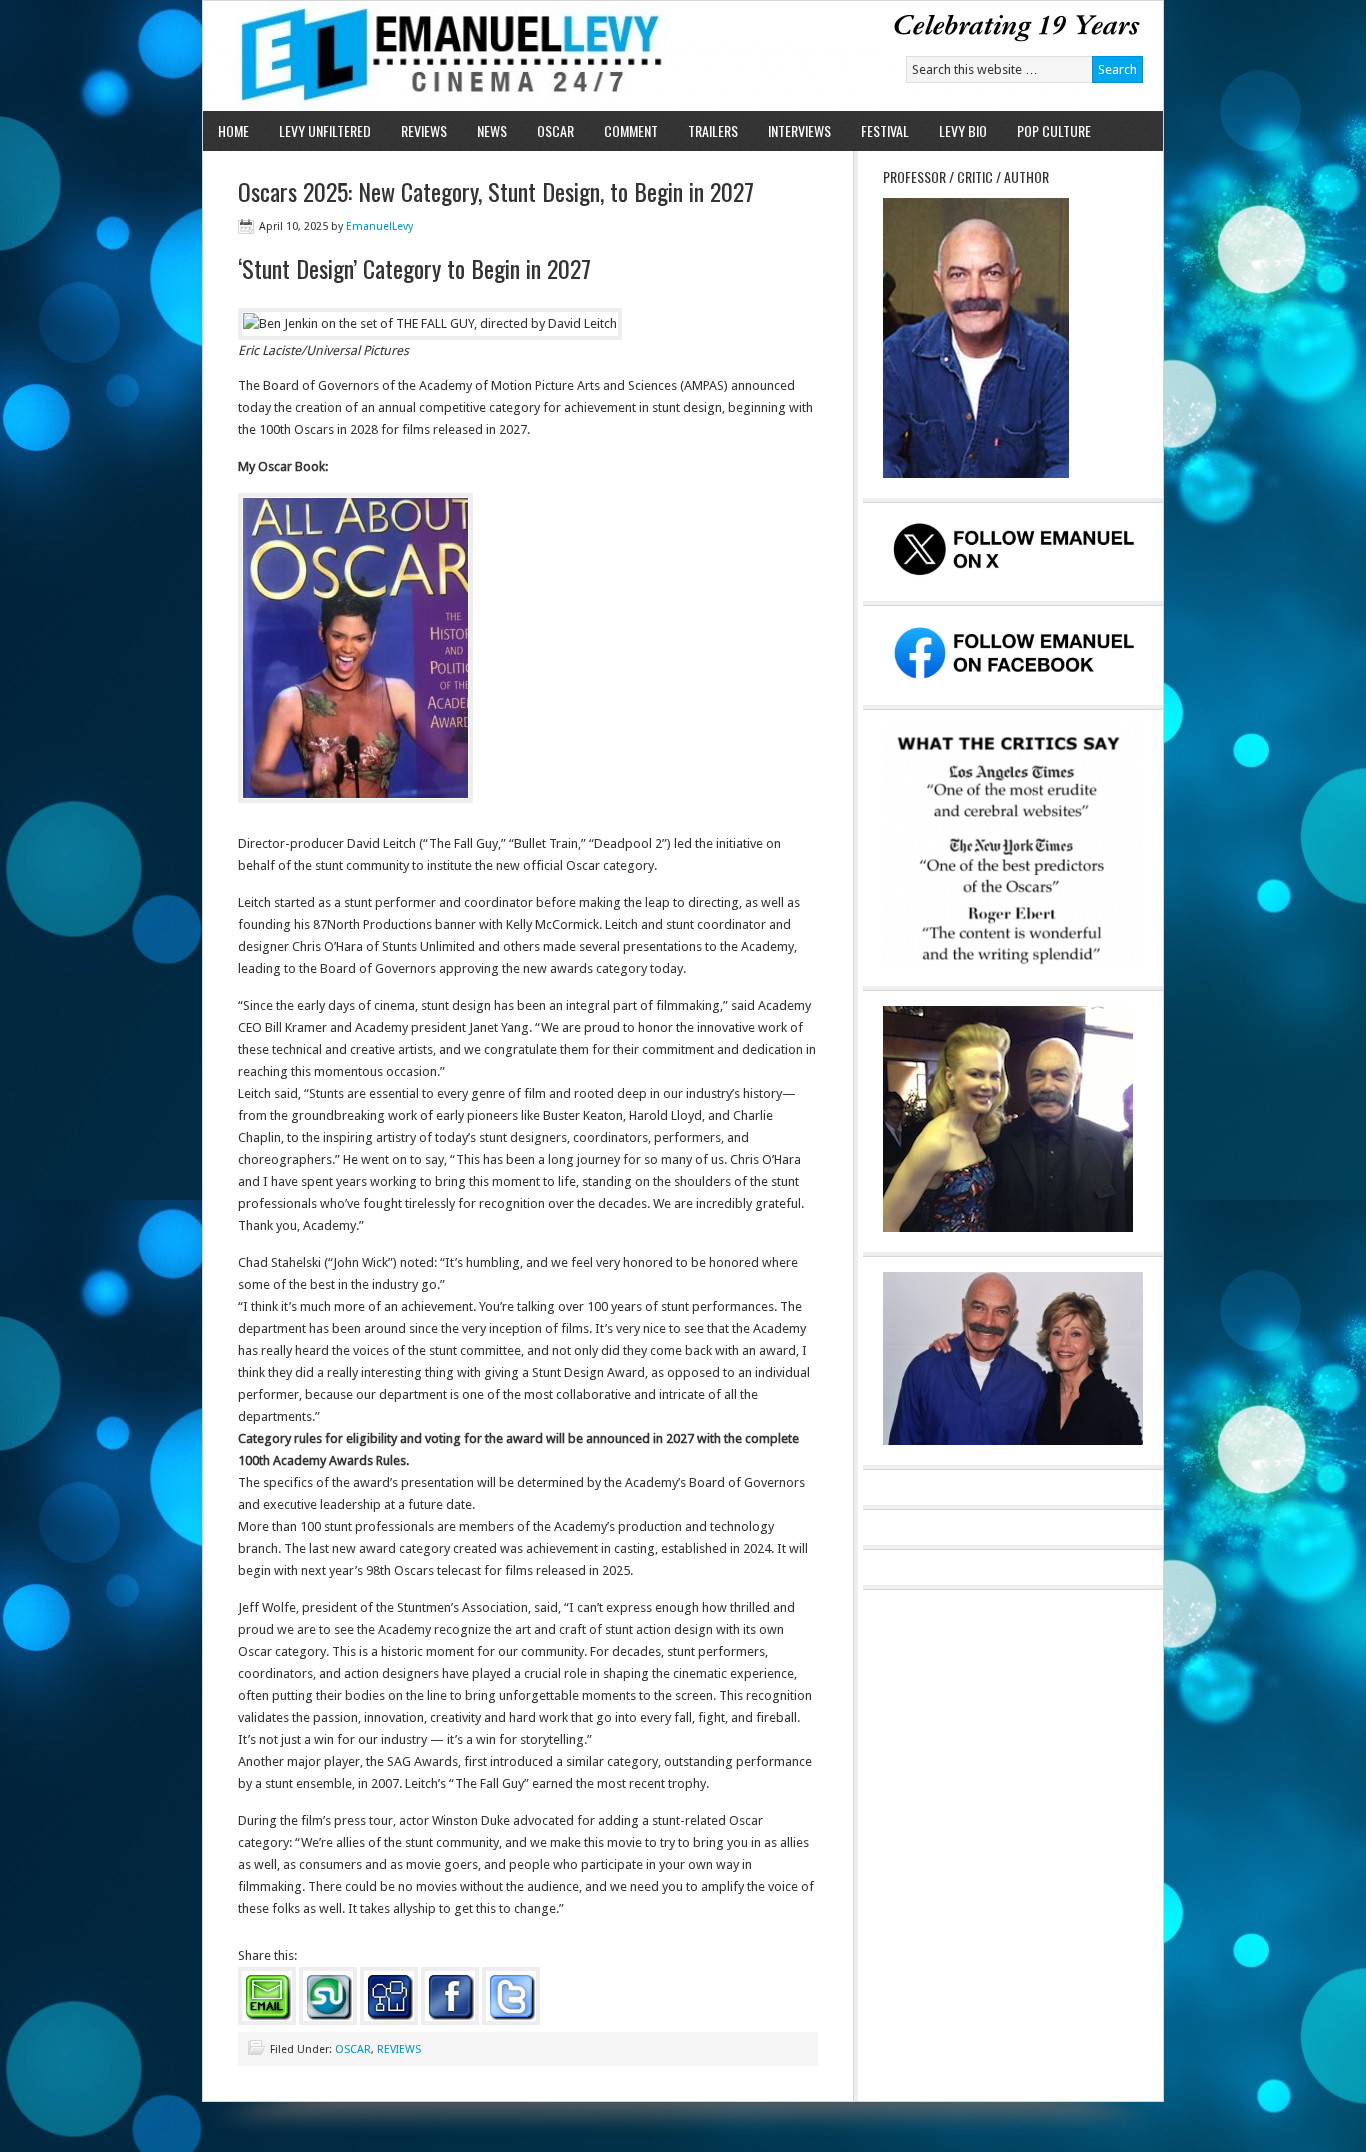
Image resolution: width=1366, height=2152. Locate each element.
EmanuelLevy (379, 226)
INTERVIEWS (799, 130)
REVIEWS (424, 130)
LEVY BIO (963, 130)
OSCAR (555, 130)
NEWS (492, 130)
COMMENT (631, 130)
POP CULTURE (1054, 130)
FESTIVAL (885, 130)
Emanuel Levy (435, 56)
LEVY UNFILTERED (325, 130)
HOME (233, 130)
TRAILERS (713, 130)
